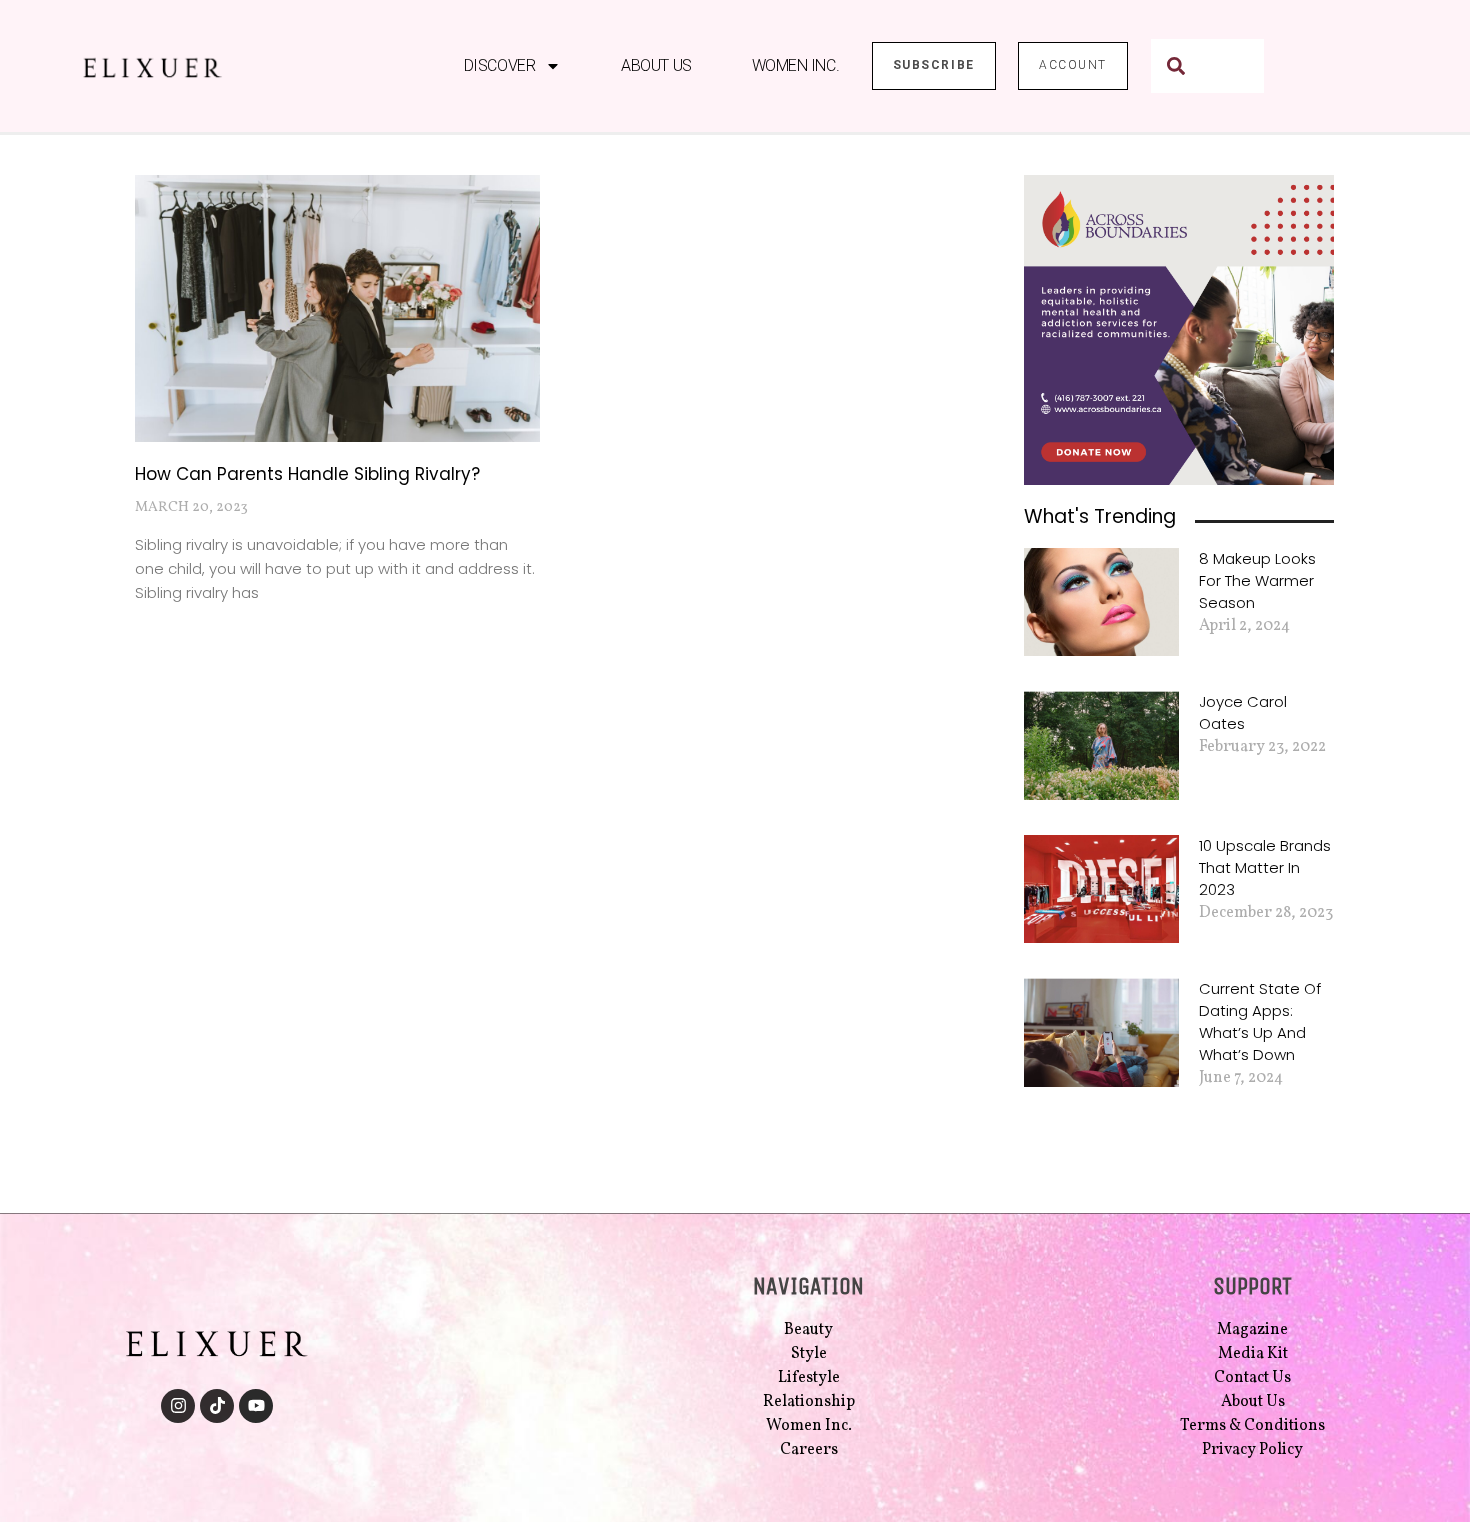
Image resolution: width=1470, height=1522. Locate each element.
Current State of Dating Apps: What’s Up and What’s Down (1260, 1021)
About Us (656, 65)
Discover (499, 65)
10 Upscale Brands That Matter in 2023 (1265, 867)
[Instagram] (178, 1406)
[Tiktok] (217, 1406)
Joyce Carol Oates (1243, 712)
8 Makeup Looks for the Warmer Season (1257, 580)
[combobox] (1208, 66)
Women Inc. (796, 65)
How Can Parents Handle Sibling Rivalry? (307, 474)
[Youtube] (256, 1406)
